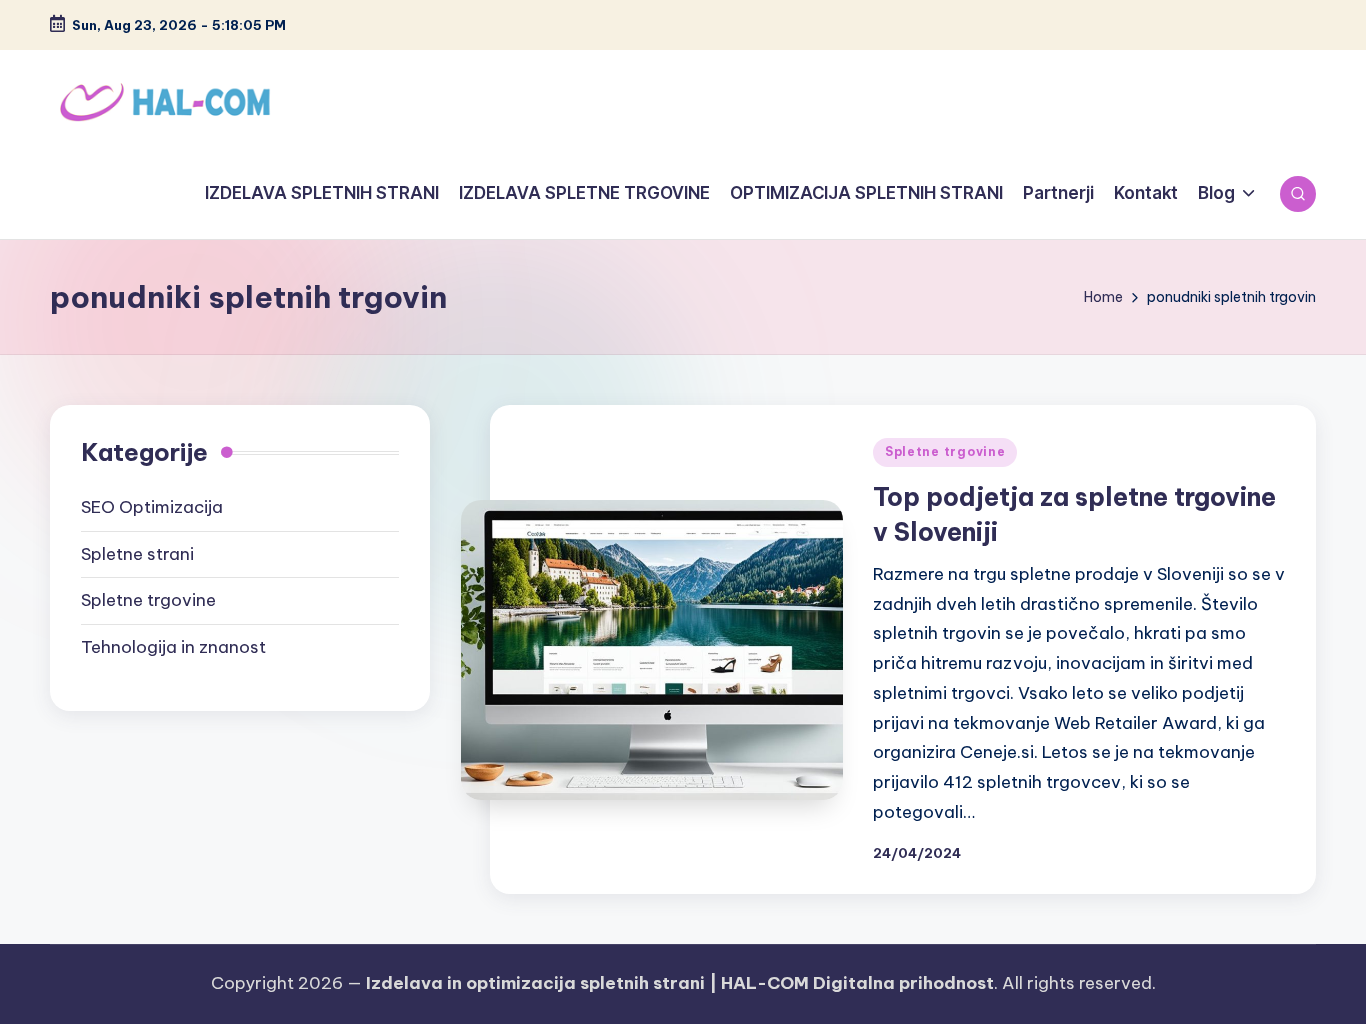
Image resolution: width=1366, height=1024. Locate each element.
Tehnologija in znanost (173, 647)
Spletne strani (137, 554)
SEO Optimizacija (152, 507)
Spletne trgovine (945, 451)
